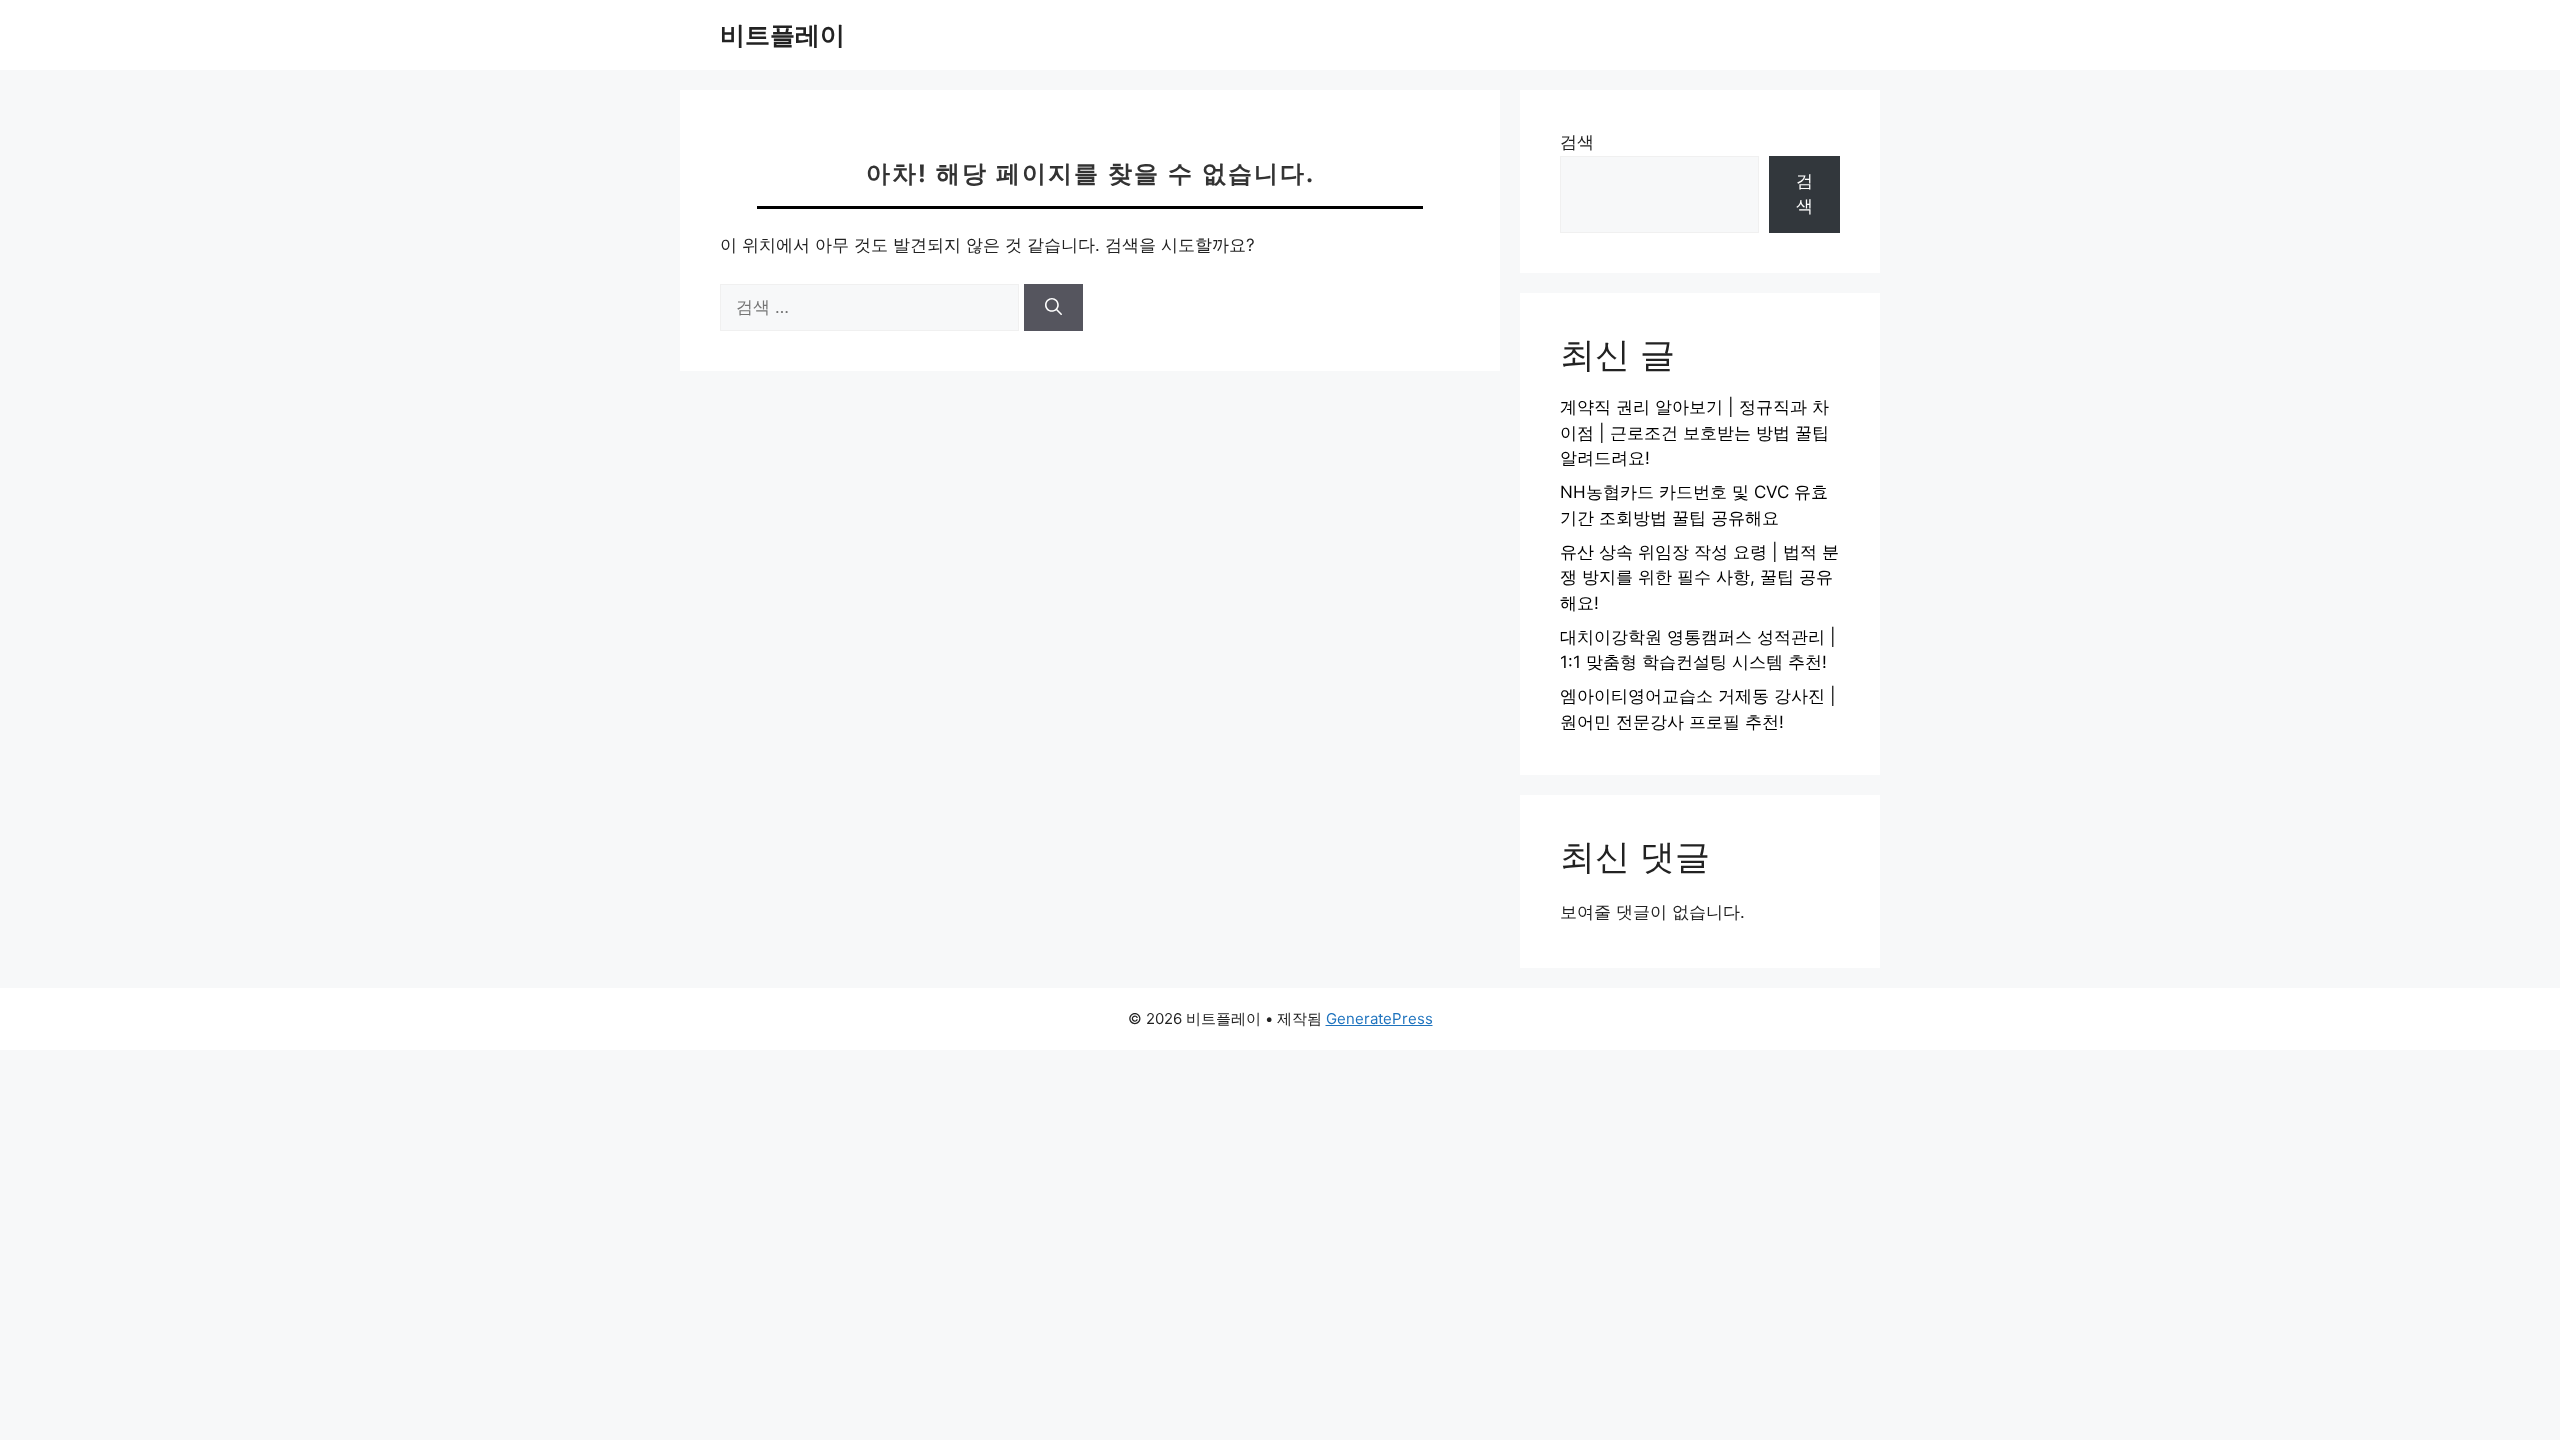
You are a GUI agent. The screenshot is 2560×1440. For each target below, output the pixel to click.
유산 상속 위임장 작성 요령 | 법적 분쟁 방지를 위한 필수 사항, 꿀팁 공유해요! (1699, 577)
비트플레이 (782, 35)
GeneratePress (1379, 1018)
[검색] (1053, 308)
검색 (1577, 142)
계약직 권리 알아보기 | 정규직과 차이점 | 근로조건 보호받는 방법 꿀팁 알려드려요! (1694, 432)
